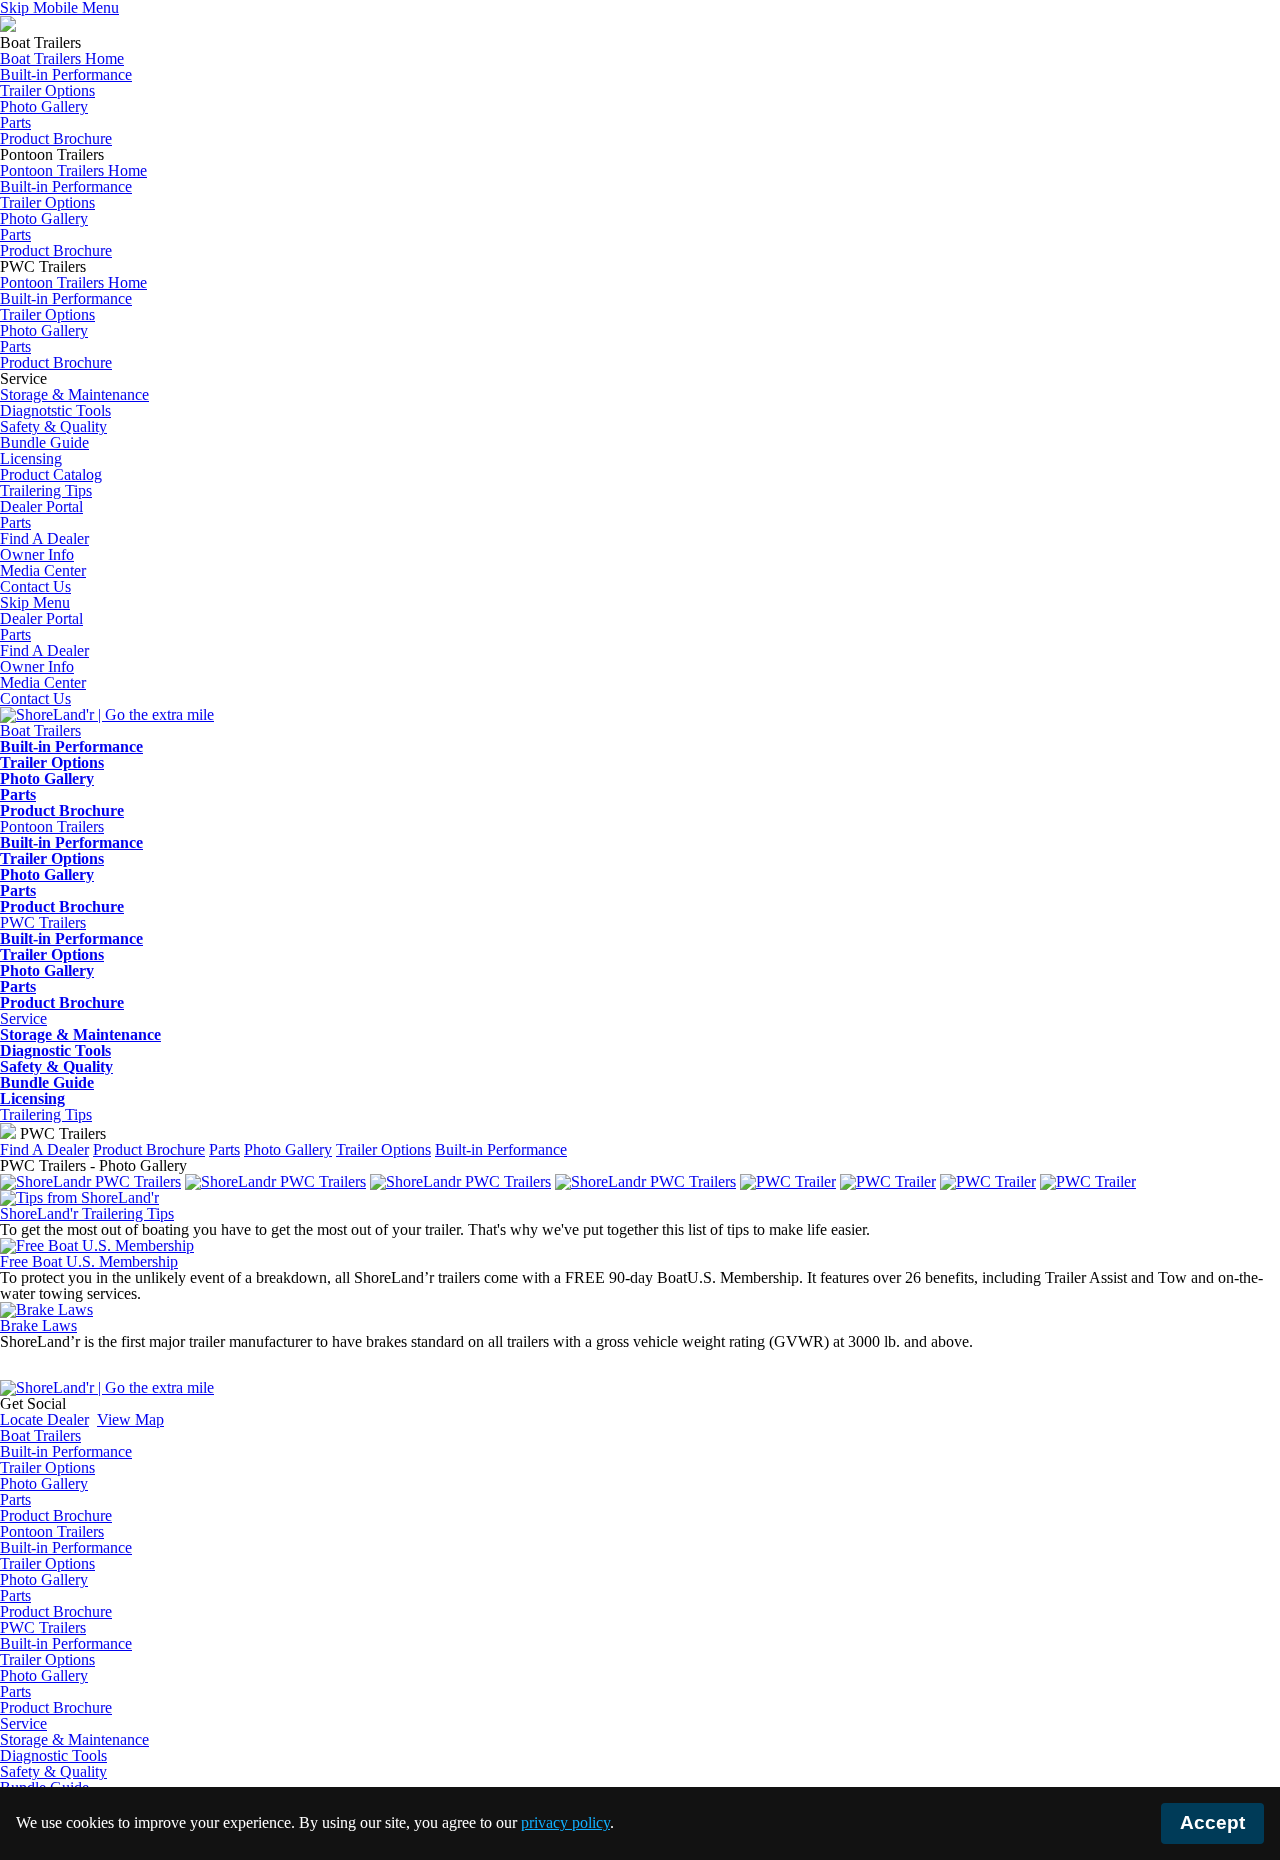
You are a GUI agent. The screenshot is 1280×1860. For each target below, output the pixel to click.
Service (23, 1723)
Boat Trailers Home (62, 58)
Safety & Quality (53, 426)
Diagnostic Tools (55, 1050)
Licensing (31, 458)
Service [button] (23, 1018)
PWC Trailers (43, 1627)
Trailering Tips (46, 1114)
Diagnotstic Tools (55, 410)
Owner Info (37, 666)
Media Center (43, 682)
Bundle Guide (44, 442)
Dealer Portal (41, 618)
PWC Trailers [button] (43, 922)
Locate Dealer (44, 1419)
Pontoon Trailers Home (73, 170)
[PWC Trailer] (788, 1181)
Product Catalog (51, 474)
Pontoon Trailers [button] (52, 826)
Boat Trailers (40, 1435)
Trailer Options (47, 90)
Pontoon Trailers (52, 1531)
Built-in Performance (66, 74)
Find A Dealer (44, 650)
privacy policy (565, 1822)
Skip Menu (35, 602)
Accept (1212, 1822)
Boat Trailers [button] (40, 730)
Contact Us (35, 698)
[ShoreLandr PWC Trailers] (90, 1181)
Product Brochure (56, 138)
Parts (15, 122)
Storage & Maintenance (74, 394)
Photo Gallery (44, 106)
